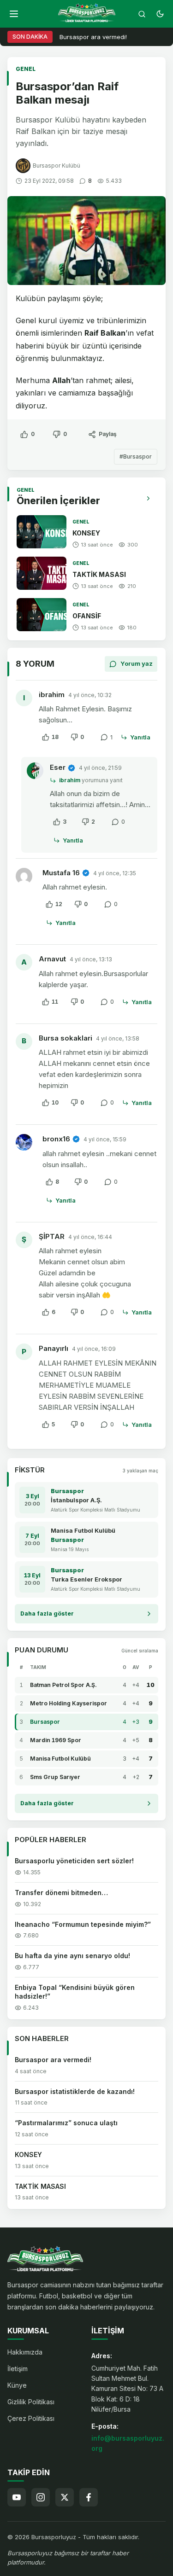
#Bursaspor (136, 456)
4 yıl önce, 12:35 (115, 873)
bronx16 (56, 1139)
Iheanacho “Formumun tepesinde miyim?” (83, 1924)
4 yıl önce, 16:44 (90, 1237)
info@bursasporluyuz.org (128, 2443)
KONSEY (86, 533)
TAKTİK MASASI (99, 574)
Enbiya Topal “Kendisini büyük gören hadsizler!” (75, 1992)
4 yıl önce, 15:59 (105, 1139)
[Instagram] (41, 2497)
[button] (14, 14)
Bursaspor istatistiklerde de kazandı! (75, 2091)
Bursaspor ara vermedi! (93, 37)
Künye (17, 2385)
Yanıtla (140, 737)
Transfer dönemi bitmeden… (61, 1893)
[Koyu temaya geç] (160, 14)
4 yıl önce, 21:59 (100, 768)
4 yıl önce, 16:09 (94, 1349)
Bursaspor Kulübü (57, 166)
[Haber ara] (142, 14)
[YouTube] (17, 2497)
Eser (58, 767)
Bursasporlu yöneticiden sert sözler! (74, 1861)
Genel (26, 69)
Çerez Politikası (31, 2418)
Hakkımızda (25, 2352)
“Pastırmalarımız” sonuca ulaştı (66, 2123)
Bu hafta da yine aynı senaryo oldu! (72, 1956)
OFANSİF (87, 616)
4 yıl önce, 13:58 (118, 1038)
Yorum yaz (137, 663)
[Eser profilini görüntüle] (35, 771)
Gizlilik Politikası (31, 2402)
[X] (65, 2497)
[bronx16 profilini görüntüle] (26, 1144)
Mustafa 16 (61, 873)
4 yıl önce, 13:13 (91, 959)
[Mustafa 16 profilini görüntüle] (26, 878)
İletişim (18, 2369)
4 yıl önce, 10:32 (90, 695)
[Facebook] (89, 2497)
